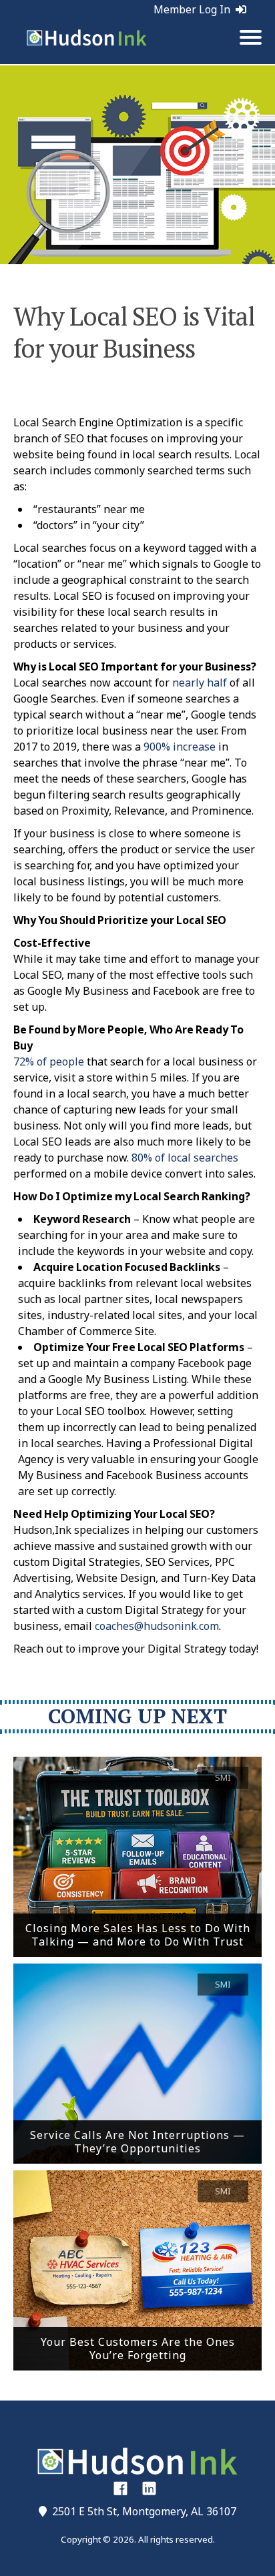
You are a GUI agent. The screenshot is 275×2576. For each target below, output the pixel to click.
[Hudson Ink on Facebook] (120, 2488)
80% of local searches (185, 1158)
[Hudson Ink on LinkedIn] (149, 2488)
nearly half (200, 683)
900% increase (180, 747)
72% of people (49, 1061)
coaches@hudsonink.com (157, 1626)
